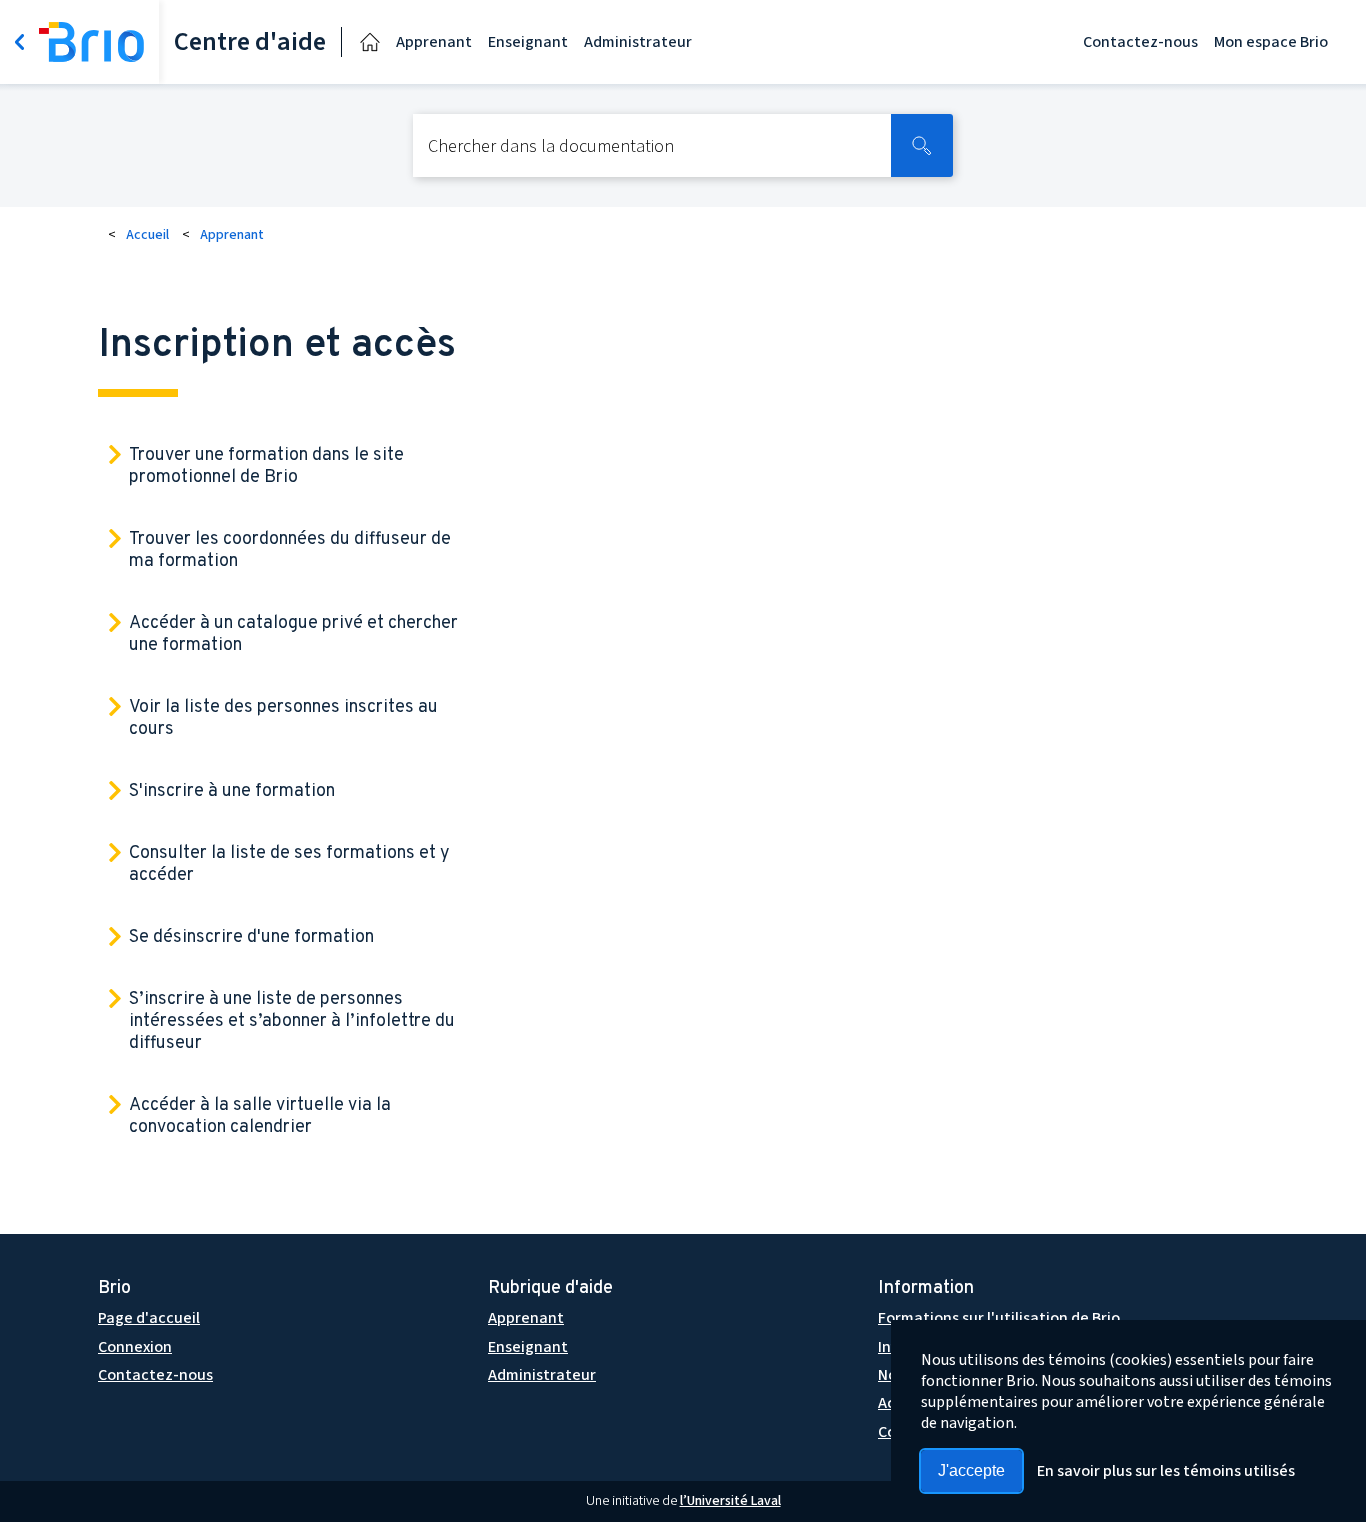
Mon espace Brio (1271, 42)
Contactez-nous (1140, 42)
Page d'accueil (149, 1318)
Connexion (135, 1347)
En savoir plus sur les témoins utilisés (1166, 1471)
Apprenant (434, 42)
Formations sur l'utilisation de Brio (999, 1318)
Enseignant (528, 42)
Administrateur (638, 42)
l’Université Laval (730, 1501)
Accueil (147, 235)
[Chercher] (922, 145)
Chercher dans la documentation (551, 147)
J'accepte (971, 1470)
